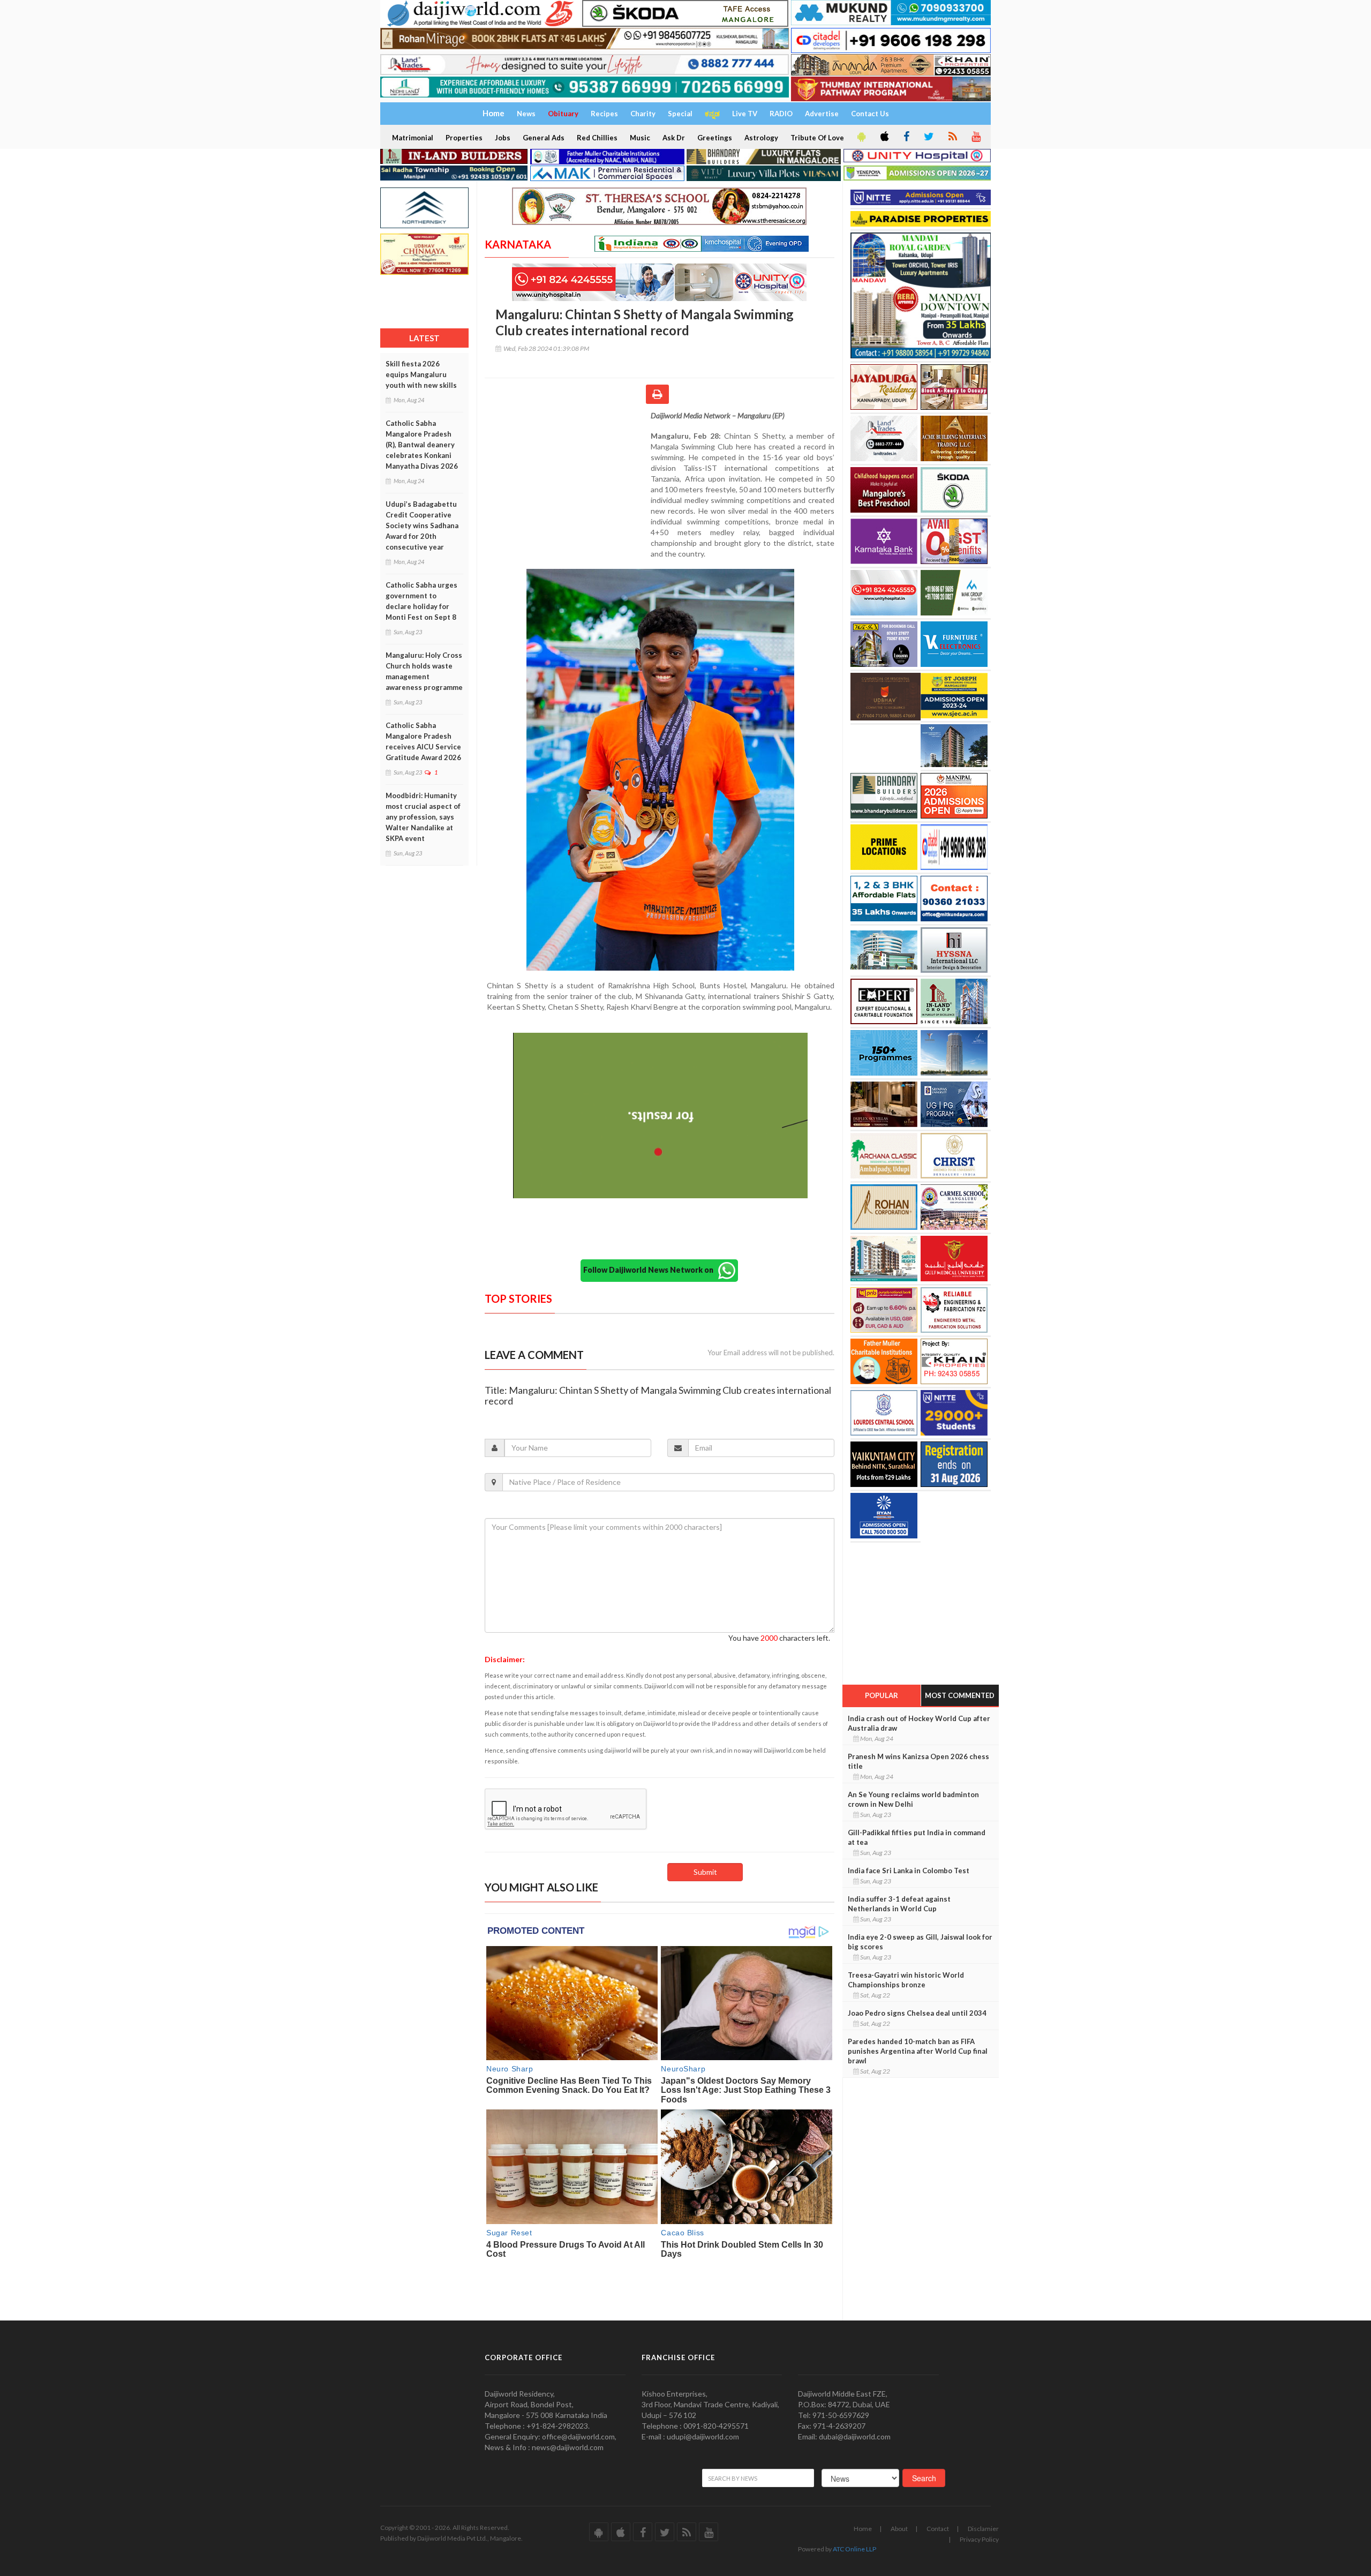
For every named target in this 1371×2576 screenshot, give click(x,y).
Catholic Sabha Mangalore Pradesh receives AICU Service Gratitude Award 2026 (423, 741)
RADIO (781, 114)
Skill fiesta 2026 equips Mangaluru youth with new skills (421, 374)
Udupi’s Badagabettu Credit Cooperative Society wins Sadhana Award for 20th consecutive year (422, 525)
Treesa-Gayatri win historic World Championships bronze (906, 1980)
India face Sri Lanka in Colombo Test (909, 1871)
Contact (938, 2529)
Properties (464, 138)
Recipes (604, 114)
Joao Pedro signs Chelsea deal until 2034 (917, 2013)
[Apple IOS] (884, 137)
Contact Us (870, 114)
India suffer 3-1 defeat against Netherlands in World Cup (899, 1904)
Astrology (761, 138)
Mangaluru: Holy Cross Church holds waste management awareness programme (424, 671)
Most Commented (960, 1695)
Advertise (822, 114)
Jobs (503, 138)
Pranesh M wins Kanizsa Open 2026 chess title (918, 1761)
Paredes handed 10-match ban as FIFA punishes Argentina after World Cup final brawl (918, 2051)
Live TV (745, 114)
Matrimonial (413, 138)
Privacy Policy (979, 2539)
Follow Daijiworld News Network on (651, 1270)
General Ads (544, 138)
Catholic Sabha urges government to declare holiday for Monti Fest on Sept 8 (421, 601)
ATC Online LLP (854, 2549)
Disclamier (983, 2529)
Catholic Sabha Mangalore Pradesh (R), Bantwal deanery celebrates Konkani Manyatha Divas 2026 (422, 445)
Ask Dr (674, 138)
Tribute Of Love (817, 138)
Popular (882, 1695)
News (526, 114)
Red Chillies (597, 138)
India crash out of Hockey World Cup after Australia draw (919, 1723)
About (899, 2529)
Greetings (715, 138)
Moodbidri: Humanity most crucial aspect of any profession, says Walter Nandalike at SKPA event (423, 817)
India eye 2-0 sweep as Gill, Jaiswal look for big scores (920, 1942)
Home (863, 2529)
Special (680, 114)
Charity (643, 114)
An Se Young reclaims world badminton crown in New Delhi (913, 1799)
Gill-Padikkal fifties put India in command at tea (917, 1837)
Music (640, 138)
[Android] (861, 137)
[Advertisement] (568, 480)
